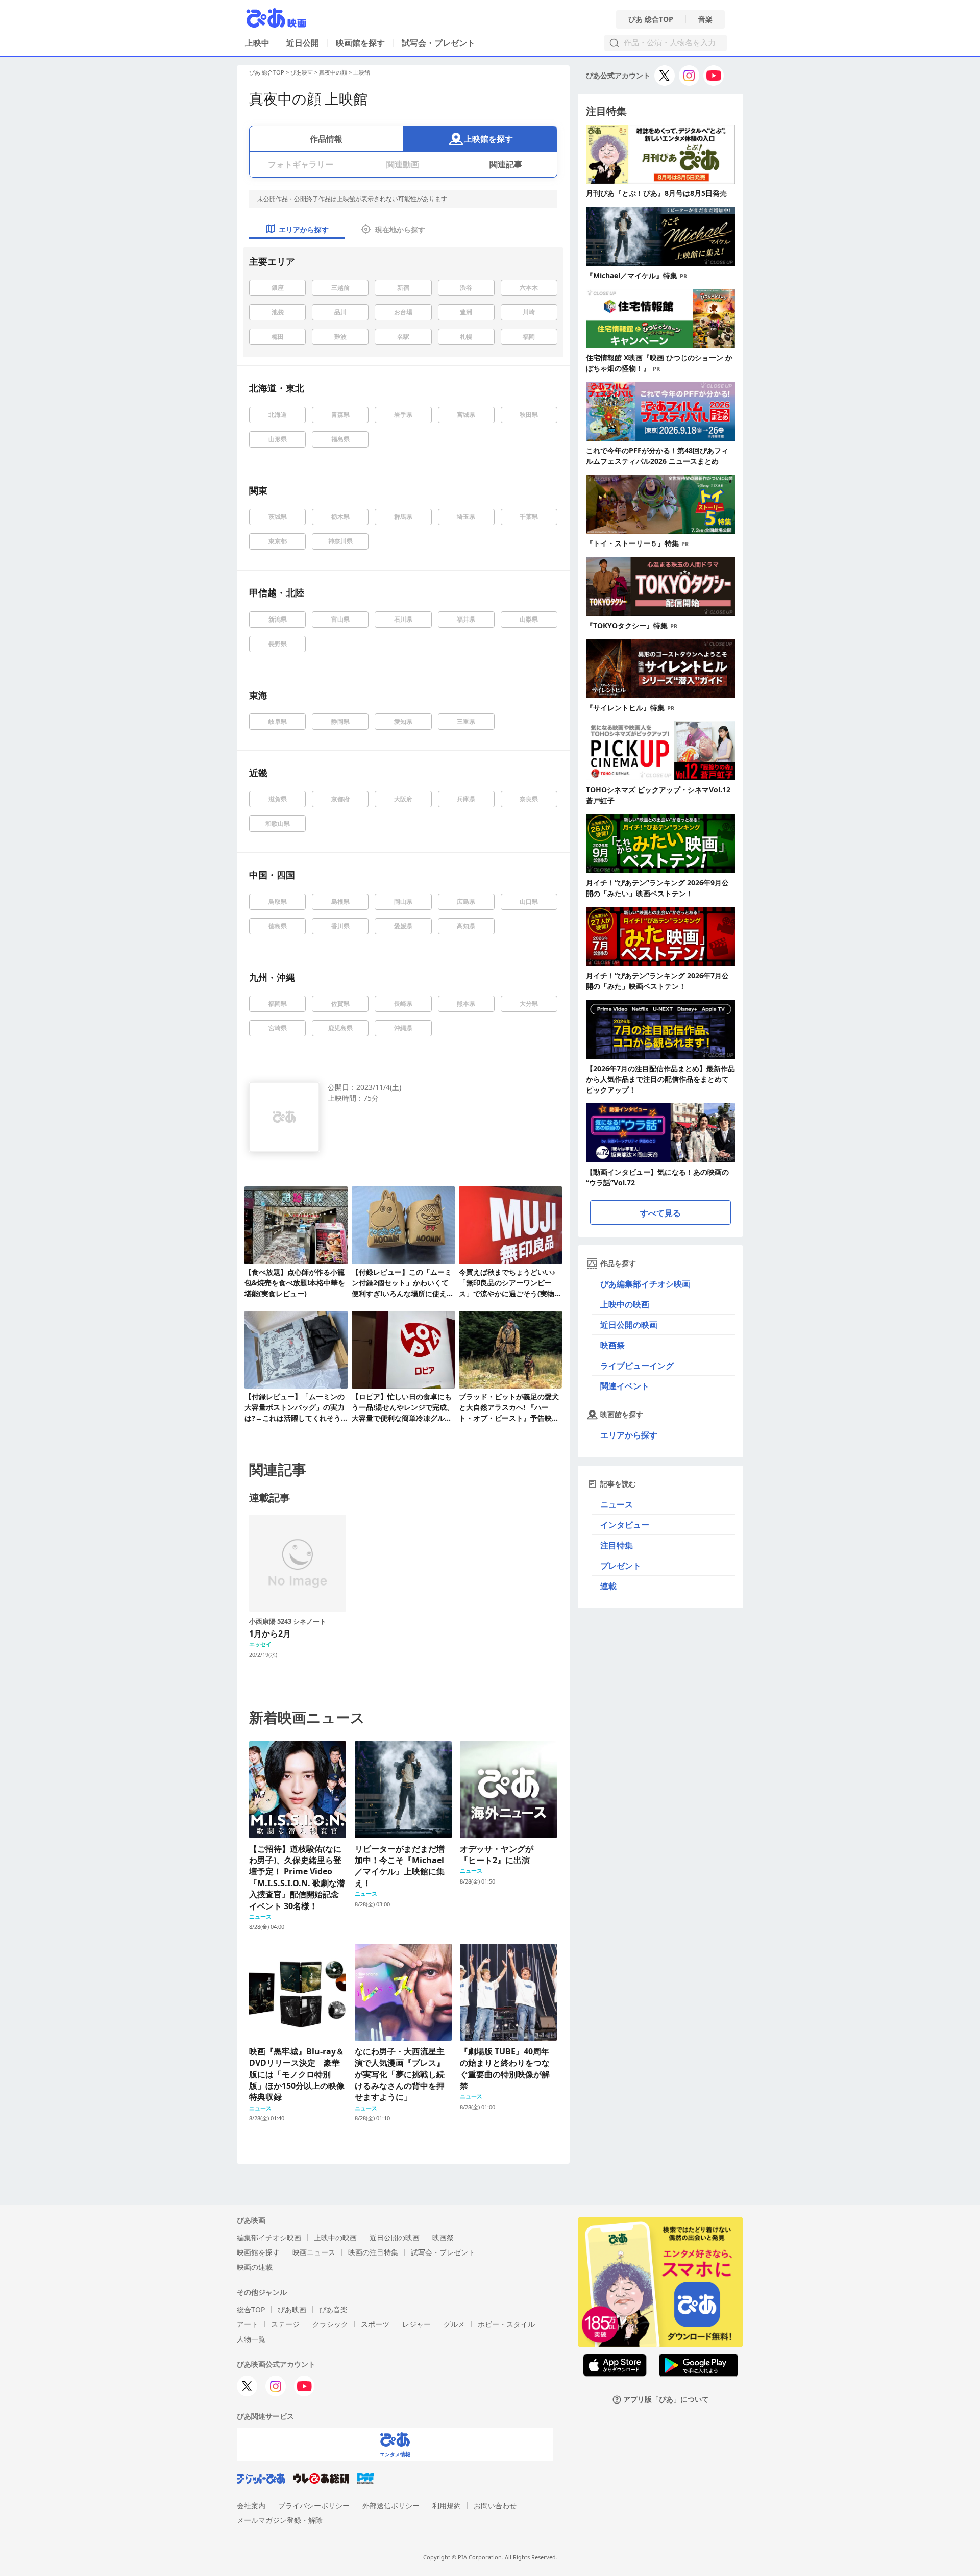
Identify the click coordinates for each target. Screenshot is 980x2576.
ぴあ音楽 (333, 2309)
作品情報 (326, 139)
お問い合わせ (495, 2505)
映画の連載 (255, 2267)
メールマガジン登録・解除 (280, 2520)
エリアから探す (629, 1435)
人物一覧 (251, 2339)
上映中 (257, 43)
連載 (608, 1586)
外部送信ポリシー (391, 2505)
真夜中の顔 (333, 72)
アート (248, 2324)
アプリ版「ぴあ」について (666, 2400)
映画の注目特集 (373, 2252)
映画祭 (612, 1345)
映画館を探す (360, 43)
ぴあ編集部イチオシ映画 (645, 1284)
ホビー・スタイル (506, 2324)
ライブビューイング (637, 1366)
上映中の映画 (625, 1304)
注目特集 (617, 1545)
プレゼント (621, 1566)
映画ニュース (314, 2252)
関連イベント (625, 1386)
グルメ (454, 2324)
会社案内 (251, 2505)
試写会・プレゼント (438, 43)
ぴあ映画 (302, 72)
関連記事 (506, 164)
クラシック (330, 2324)
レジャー (416, 2324)
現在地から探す (400, 229)
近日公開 (303, 43)
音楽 (705, 19)
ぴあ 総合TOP (651, 19)
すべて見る (660, 1213)
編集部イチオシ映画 (269, 2237)
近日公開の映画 (629, 1325)
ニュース (617, 1504)
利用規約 (447, 2505)
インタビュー (625, 1525)
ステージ (285, 2324)
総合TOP (251, 2309)
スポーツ (375, 2324)
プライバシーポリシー (314, 2505)
